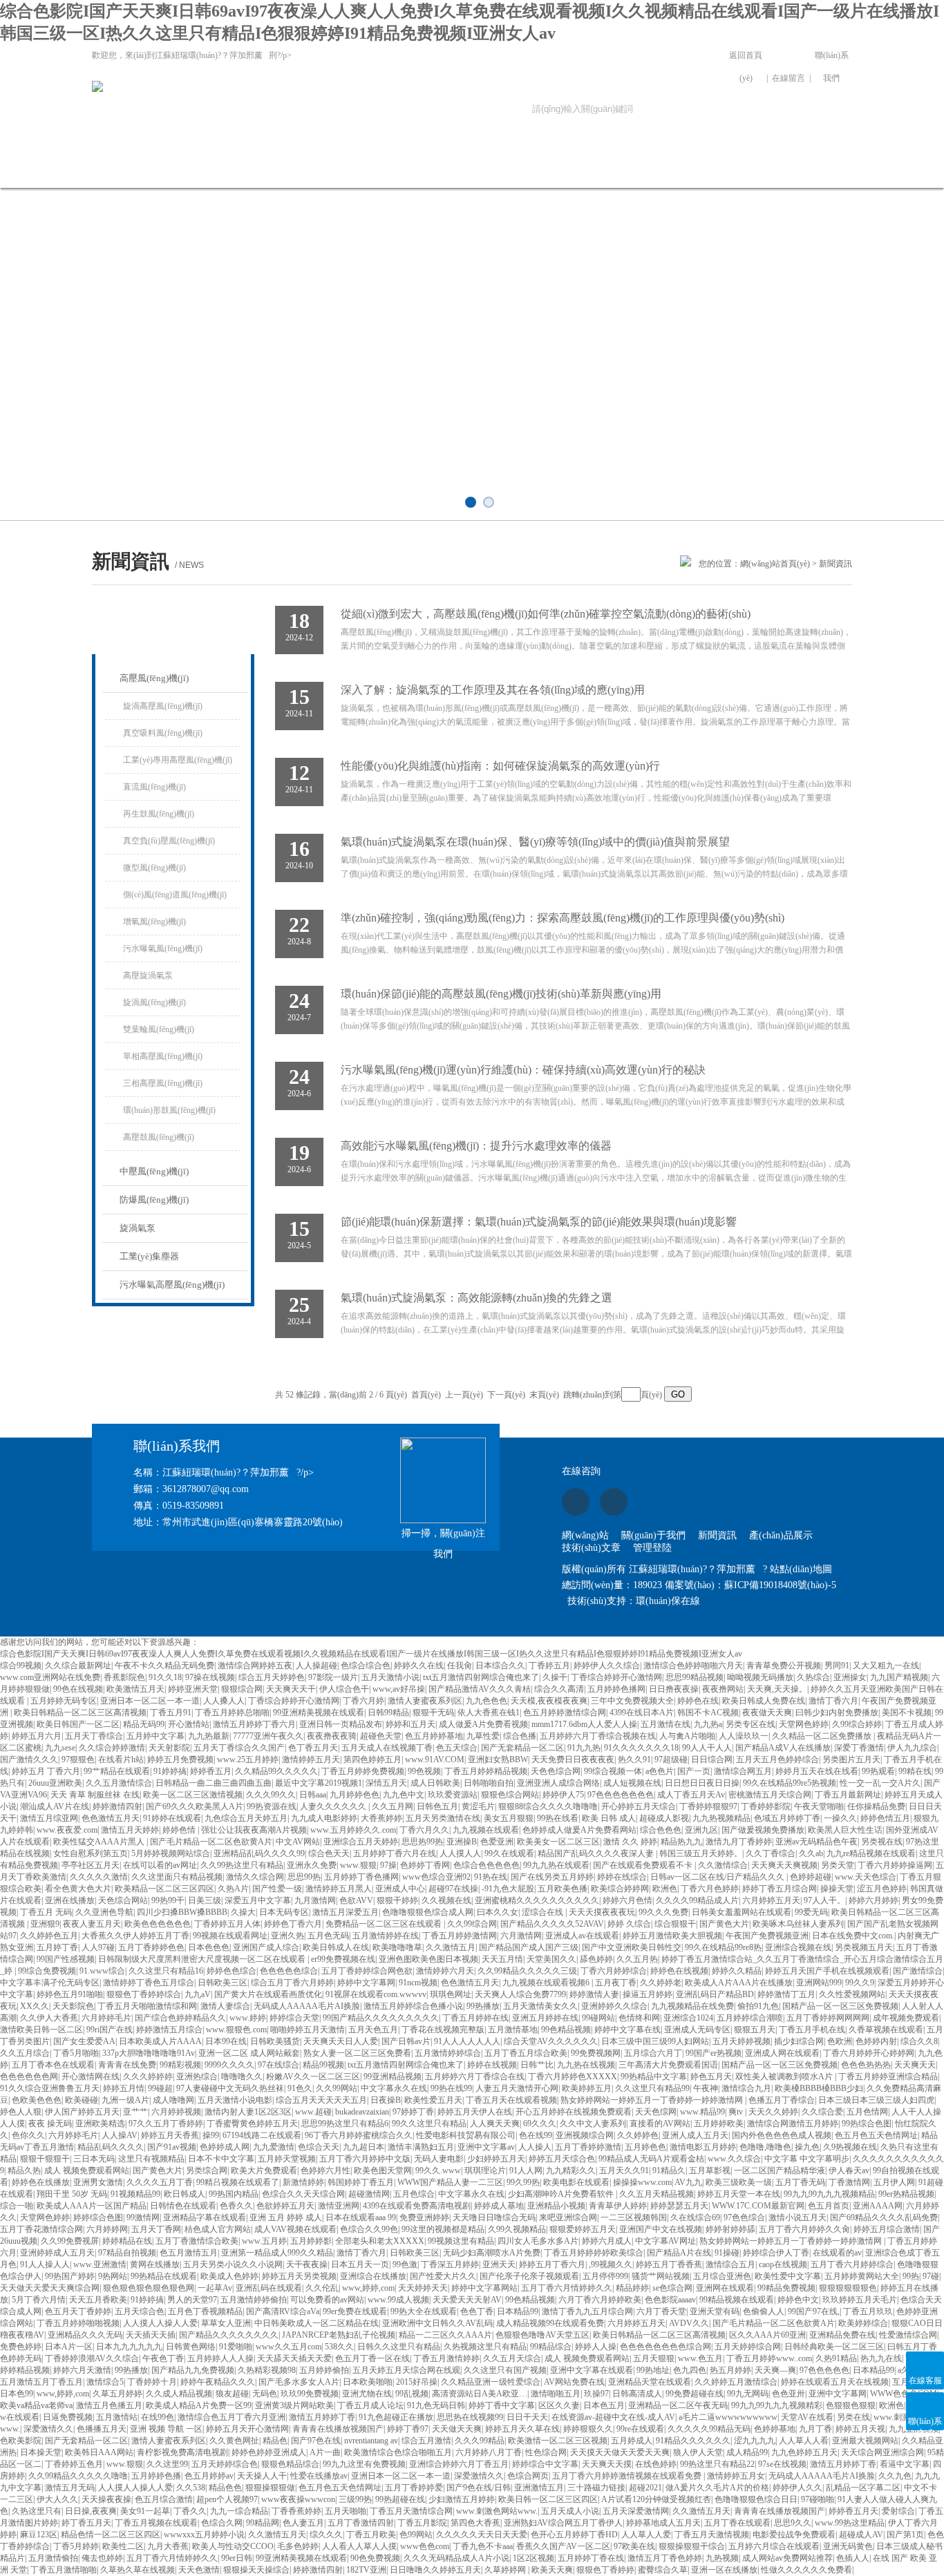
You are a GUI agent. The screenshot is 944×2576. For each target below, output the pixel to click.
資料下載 (605, 168)
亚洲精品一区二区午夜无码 (678, 2405)
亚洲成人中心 (400, 1889)
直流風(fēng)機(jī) (154, 787)
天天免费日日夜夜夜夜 (573, 1759)
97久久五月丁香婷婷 (166, 2124)
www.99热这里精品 (850, 2523)
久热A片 (233, 1889)
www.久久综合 (734, 2159)
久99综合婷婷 (857, 1724)
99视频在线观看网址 (230, 1936)
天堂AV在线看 (807, 2417)
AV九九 (688, 2182)
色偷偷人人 (764, 2311)
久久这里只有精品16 (166, 1971)
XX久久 (35, 2006)
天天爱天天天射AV (467, 2300)
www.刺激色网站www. (497, 2511)
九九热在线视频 (586, 2065)
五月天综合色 (140, 2311)
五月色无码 (328, 1936)
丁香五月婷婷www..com (769, 2358)
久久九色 (895, 2476)
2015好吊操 (417, 2382)
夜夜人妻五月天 (92, 1924)
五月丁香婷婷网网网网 (828, 2018)
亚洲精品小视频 (556, 2206)
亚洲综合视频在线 (798, 1947)
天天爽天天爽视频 (784, 1865)
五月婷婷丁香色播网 (361, 1877)
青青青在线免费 (127, 2065)
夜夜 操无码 (50, 2124)
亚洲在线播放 (70, 1900)
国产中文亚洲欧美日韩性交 (632, 1947)
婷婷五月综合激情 (887, 2229)
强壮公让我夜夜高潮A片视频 (254, 1830)
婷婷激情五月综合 (169, 2030)
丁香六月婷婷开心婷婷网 (869, 2053)
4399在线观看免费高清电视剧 (417, 2206)
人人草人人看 (804, 2441)
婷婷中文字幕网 (366, 1983)
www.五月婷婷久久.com (353, 1830)
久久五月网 (393, 1806)
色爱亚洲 (497, 1842)
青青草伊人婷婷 (618, 2206)
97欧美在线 (634, 2546)
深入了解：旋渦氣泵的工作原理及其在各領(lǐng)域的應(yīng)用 (493, 690)
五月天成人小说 (570, 2511)
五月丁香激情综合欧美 (197, 2241)
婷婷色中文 (798, 2300)
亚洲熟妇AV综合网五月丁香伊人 (563, 2523)
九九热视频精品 (721, 1818)
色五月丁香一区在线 (372, 2358)
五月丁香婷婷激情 (588, 2147)
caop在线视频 (783, 2264)
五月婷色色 (645, 2147)
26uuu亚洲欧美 (55, 1783)
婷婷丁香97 (408, 2429)
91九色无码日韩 (436, 2405)
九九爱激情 (274, 2147)
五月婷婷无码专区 (64, 1701)
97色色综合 (744, 2217)
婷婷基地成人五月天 (663, 2523)
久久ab (811, 1853)
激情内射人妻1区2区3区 (248, 2112)
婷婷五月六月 (37, 1736)
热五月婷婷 (730, 2370)
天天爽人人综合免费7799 (520, 1994)
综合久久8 (919, 2041)
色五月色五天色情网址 (876, 2135)
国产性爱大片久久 (443, 2276)
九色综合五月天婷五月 (246, 1818)
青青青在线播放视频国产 (338, 2429)
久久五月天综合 (512, 2358)
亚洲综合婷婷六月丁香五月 (459, 2464)
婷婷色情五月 (885, 1818)
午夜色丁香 (163, 2358)
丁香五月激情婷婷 (446, 2358)
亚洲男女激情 (98, 2182)
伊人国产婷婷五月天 (82, 2112)
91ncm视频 (418, 1983)
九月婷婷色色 (355, 1795)
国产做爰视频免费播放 (763, 1830)
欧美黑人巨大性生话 (845, 1830)
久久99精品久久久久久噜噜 (78, 2476)
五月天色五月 (373, 2030)
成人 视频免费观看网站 (87, 2170)
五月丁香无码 (800, 2182)
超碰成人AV (861, 2535)
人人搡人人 (224, 1701)
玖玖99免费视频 (310, 2394)
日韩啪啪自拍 (489, 1783)
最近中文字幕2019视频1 (319, 1783)
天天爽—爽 (775, 2370)
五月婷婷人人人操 (220, 2358)
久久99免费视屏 (70, 2241)
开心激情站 (189, 1724)
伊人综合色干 (344, 1689)
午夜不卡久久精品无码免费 (164, 1666)
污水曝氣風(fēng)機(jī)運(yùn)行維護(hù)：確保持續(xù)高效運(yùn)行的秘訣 (523, 1070)
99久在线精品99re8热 (723, 1947)
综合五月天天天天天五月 (321, 2100)
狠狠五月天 (755, 2030)
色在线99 (536, 2135)
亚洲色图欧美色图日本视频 (428, 1959)
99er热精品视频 (906, 2194)
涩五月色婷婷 (882, 1889)
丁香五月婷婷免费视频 (363, 1771)
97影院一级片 (333, 1677)
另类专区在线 (751, 1724)
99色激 (405, 2264)
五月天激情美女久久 (540, 2006)
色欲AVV (356, 1900)
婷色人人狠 (21, 2112)
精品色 (275, 2441)
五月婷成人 (632, 2441)
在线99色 (158, 2417)
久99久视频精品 (517, 2229)
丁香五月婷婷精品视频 (486, 1771)
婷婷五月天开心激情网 (247, 2429)
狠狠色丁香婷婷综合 (144, 1994)
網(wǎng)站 (585, 1535)
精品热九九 (681, 1842)
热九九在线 (881, 2358)
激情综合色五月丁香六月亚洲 (232, 2417)
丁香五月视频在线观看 (156, 2523)
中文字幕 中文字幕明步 (807, 2159)
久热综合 (813, 1677)
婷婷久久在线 (419, 1666)
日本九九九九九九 (129, 2347)
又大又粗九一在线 (886, 1666)
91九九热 (584, 1748)
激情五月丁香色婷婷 (665, 2558)
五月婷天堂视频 (287, 2159)
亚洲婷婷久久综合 (614, 2006)
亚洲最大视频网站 (865, 2441)
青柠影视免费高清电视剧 (182, 2452)
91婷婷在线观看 (172, 1818)
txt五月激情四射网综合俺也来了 (481, 1677)
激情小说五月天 (797, 2217)
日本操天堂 (41, 2452)
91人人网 (526, 2170)
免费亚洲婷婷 (424, 2217)
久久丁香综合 (771, 1853)
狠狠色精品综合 (290, 2464)
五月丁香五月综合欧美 (526, 2053)
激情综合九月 (746, 2088)
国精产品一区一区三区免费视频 (840, 2006)
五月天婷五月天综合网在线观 (406, 2370)
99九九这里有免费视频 (364, 2464)
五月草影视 (710, 2170)
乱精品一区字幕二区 (863, 2488)
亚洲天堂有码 (715, 2311)
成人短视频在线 (632, 1783)
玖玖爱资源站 (453, 1795)
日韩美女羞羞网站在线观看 (742, 1912)
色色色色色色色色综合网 (665, 2347)
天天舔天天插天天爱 (294, 2358)
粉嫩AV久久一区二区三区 (313, 2077)
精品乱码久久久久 (111, 2147)
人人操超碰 (317, 1666)
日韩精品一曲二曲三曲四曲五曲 (214, 1783)
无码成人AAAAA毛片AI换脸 (307, 2006)
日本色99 (17, 2394)
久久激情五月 (451, 1947)
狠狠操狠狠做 (270, 2488)
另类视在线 (882, 1842)
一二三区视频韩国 (634, 2217)
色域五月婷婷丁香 (787, 1818)
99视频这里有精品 (461, 2241)
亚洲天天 (499, 2264)
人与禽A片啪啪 (687, 1736)
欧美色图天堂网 (383, 2170)
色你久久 (28, 2135)
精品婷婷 (632, 2288)
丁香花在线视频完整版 (443, 2030)
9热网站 (113, 2276)
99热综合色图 (867, 2124)
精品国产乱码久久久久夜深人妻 (597, 1853)
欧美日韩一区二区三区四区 (548, 2499)
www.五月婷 (264, 2241)
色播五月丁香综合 (782, 2100)
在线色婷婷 (656, 2464)
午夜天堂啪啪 (819, 1806)
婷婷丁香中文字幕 (502, 2405)
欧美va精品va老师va (36, 2405)
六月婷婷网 (107, 2229)
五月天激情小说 (390, 1677)
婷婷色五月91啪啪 (70, 1994)
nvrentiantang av (371, 2441)
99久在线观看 (509, 1853)
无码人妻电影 (439, 2159)
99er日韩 (237, 2558)
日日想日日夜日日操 (702, 1783)
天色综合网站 (123, 1900)
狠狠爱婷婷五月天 (583, 2229)
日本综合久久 (500, 1666)
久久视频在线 (446, 1900)
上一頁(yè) (464, 1395)
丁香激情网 (849, 2182)
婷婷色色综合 (232, 1971)
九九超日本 (364, 2147)
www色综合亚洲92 (436, 1877)
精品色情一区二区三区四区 (111, 2535)
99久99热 (523, 2182)
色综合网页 (528, 2476)
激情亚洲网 (339, 2206)
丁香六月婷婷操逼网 (895, 1865)
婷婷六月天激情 (82, 2370)
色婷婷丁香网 (425, 1865)
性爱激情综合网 (908, 2335)
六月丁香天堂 (661, 2311)
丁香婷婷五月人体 (227, 1924)
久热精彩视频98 (267, 2370)
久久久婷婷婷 (148, 2077)
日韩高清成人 (637, 2394)
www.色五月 (700, 2358)
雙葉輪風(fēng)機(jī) (159, 1029)
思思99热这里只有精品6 (345, 2124)
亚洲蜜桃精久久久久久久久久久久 (537, 1900)
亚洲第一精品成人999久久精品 (277, 2253)
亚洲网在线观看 (725, 2288)
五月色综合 (414, 2194)
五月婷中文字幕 (155, 1736)
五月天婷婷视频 (742, 2041)
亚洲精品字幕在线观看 (205, 2217)
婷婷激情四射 (117, 1806)
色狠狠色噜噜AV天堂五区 (542, 2335)
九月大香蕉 (168, 2546)
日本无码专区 (284, 1912)
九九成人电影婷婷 (324, 1818)
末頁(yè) (544, 1395)
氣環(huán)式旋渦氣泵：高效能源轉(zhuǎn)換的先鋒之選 (476, 1298)
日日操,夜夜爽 (91, 2511)
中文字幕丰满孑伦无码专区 (50, 1983)
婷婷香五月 (211, 1771)
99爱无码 (811, 1912)
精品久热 (24, 2170)
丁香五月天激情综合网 (411, 2511)
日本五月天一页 (360, 2264)
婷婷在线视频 (492, 2065)
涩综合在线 (544, 1912)
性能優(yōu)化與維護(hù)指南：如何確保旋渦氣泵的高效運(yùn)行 (500, 766)
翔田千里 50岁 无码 (72, 2194)
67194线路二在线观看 (262, 2135)
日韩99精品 (388, 1712)
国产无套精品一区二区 (522, 1748)
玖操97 (596, 2394)
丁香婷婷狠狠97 (708, 1806)
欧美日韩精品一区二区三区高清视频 (80, 1712)
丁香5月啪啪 (76, 2053)
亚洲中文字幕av (486, 2147)
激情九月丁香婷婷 (739, 1842)
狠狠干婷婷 (397, 1900)
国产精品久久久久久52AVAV (552, 1924)
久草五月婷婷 (117, 2394)
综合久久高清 (559, 1689)
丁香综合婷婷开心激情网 (616, 1677)
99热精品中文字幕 (654, 2077)
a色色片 (660, 1771)
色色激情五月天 (111, 1818)
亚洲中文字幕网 (838, 2394)
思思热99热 (422, 1842)
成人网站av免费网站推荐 (787, 2558)
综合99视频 (21, 1666)
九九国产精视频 (899, 1677)
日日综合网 (712, 1759)
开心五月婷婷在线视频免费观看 (574, 2112)
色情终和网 (639, 2018)
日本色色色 (209, 1947)
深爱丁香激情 (859, 1748)
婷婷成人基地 (499, 2206)
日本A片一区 (69, 2347)
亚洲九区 (701, 1830)
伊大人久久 (57, 2499)
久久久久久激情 (99, 1877)
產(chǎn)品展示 (419, 168)
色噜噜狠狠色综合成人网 (428, 1912)
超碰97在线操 (453, 1889)
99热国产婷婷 (70, 2276)
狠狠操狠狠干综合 (692, 2546)
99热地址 (653, 2370)
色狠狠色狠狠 (851, 2405)
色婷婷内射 (876, 2041)
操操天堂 (837, 1889)
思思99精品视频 (695, 1677)
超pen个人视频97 (227, 2499)
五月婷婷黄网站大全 (862, 2276)
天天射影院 (169, 1748)
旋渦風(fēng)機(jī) (154, 1002)
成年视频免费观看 (906, 2018)
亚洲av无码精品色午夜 (816, 1842)
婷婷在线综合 (622, 1877)
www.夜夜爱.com (67, 1830)
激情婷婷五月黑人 (339, 1889)
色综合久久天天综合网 (303, 2194)
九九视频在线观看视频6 (547, 1983)
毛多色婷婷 (298, 2546)
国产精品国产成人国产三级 (529, 1947)
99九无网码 (748, 2394)
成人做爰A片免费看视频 (483, 1724)
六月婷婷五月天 (771, 1900)
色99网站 (416, 2535)
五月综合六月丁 (653, 2053)
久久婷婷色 (638, 2135)
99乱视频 (412, 2394)
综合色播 (520, 1736)
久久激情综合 (723, 1865)
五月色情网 (867, 2112)
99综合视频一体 (613, 1771)
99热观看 (878, 1771)
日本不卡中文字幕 (221, 2159)
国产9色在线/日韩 (479, 2488)
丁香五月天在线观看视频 (511, 2100)
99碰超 (160, 2088)
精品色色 (225, 2488)
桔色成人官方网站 (218, 2229)
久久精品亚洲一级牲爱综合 (491, 2382)
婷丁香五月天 (86, 2523)
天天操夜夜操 (106, 2499)
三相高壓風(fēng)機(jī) (163, 1083)
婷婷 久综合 (629, 1924)
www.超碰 (313, 2112)
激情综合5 (105, 2382)
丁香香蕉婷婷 (296, 2511)
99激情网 (143, 2217)
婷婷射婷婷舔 (730, 2229)
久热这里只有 (37, 2511)
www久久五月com (289, 2347)
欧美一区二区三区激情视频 (193, 1795)
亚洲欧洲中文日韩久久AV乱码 (437, 2323)
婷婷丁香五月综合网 (780, 1889)
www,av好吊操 (399, 1689)
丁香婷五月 (549, 1666)
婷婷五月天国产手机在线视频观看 (827, 1971)
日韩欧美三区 (223, 1983)
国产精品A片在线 (679, 2253)
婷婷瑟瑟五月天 (679, 2206)
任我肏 (460, 1666)
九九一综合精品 (239, 2511)
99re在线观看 (640, 2429)
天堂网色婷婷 (804, 1724)
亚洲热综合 (197, 2077)
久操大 (243, 1912)
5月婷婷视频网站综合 (171, 1853)
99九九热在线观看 (556, 1865)
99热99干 (168, 1900)
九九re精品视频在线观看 (871, 1853)
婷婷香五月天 (853, 2511)
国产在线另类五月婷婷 (552, 1877)
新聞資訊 (325, 168)
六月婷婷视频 (176, 2112)
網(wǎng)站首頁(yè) (139, 168)
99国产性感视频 (66, 1959)
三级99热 (355, 2499)
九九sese (60, 1748)
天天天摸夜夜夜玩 (602, 1912)
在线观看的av (837, 2253)
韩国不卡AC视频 (708, 1712)
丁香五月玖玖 (868, 2311)
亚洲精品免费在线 (842, 2335)
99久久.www (438, 2170)
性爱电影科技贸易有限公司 (466, 2135)
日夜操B (386, 2100)
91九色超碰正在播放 (396, 2417)
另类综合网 (207, 2170)
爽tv (737, 2112)
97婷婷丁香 (413, 2112)
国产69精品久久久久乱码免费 (884, 2217)
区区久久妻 (559, 2405)
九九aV (198, 1994)
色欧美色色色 (37, 2100)
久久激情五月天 (701, 2511)
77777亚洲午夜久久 (268, 1736)
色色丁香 (477, 2311)
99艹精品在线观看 (117, 1771)
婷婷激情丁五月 (786, 1994)
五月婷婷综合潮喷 (750, 2018)
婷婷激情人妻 (594, 1994)
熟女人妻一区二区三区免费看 (357, 2053)
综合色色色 (661, 1830)
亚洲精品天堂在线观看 (650, 2382)
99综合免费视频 (47, 1971)
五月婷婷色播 (156, 2476)
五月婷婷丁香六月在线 (395, 1853)
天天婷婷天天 (423, 2288)
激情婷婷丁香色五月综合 (149, 1983)
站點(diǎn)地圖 (801, 1569)
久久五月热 (637, 1959)
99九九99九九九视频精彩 (777, 2405)
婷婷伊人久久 (797, 2488)
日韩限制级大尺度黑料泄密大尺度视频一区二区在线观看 (203, 1959)
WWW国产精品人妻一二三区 (450, 2182)
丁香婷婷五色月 (74, 2464)
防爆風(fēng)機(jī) (154, 1200)
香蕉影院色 (124, 1677)
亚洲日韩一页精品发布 (341, 1724)
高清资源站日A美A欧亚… (480, 2394)
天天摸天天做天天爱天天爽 (620, 2452)
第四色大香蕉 (475, 2523)
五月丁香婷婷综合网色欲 (367, 1971)
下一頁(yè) (506, 1395)
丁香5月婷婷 (76, 2546)
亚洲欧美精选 (100, 2124)
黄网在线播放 (155, 2264)
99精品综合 (551, 2347)
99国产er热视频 (714, 2053)
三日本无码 (94, 2159)
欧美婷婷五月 (587, 2088)
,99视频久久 (611, 2264)
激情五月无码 (70, 2488)
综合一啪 (17, 2206)
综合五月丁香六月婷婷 (292, 1983)
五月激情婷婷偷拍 (254, 2300)
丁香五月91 (171, 1712)
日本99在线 (226, 2041)
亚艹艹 (135, 2112)
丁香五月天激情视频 (712, 2535)
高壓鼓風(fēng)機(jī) (159, 1137)
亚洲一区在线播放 (724, 2570)
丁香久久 (190, 2511)
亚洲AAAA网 (878, 2206)
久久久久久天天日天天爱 (482, 2535)
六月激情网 (521, 1936)
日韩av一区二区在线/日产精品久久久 (718, 1877)
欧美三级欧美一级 (739, 2182)
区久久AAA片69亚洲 (767, 2335)
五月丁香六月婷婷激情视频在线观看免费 (628, 2476)
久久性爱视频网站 (852, 1994)
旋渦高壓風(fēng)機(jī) (163, 706)
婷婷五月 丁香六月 (46, 1771)
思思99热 (304, 1877)
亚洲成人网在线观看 (782, 2053)
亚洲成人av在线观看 (582, 1936)
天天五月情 (502, 1959)
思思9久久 (793, 2523)
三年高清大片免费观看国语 (668, 2065)
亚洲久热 (287, 1936)
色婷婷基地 (775, 2429)
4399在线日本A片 (642, 1712)
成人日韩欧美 (435, 1783)
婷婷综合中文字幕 (545, 2464)
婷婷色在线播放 (41, 2182)
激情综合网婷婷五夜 (255, 1666)
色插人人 (853, 2558)
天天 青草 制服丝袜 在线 (95, 1795)
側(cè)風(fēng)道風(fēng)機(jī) (175, 895)
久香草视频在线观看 (886, 2030)
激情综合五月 (730, 2264)
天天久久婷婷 (773, 2112)
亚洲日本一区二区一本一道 (150, 1701)
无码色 (265, 2394)
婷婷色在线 (698, 1701)
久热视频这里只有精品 (485, 2347)
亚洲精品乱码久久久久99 (259, 1853)
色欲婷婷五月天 (285, 2206)
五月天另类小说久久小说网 (233, 2264)
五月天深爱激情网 (636, 2511)
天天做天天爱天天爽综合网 (50, 2288)
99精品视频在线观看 (737, 2300)
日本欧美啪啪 (368, 2382)
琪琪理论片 (485, 2170)
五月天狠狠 (654, 2358)
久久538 (191, 2488)
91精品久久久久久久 (693, 2441)
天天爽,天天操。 (777, 1689)
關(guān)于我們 (232, 168)
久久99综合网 (472, 1924)
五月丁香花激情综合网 (41, 2229)
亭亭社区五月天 (91, 1865)
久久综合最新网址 (78, 1666)
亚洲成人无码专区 (697, 2030)
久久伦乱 (322, 2288)
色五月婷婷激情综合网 (565, 1712)
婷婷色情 (180, 1830)
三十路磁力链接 (596, 2488)
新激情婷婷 (303, 2182)
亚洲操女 (850, 1677)
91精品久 (669, 2170)
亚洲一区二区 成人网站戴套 (249, 2053)
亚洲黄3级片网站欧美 (294, 2405)
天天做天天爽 (457, 2429)
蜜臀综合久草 (663, 2570)
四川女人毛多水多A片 (538, 2241)
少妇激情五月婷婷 (462, 2499)
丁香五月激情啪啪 (64, 2570)
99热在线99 (451, 2088)
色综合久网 (222, 2523)
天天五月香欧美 (98, 2300)
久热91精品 (836, 2358)
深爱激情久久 (48, 2429)
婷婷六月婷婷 (874, 1900)
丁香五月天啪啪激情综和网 (147, 2006)
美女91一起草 (145, 2511)
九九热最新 (209, 1736)
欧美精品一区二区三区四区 (164, 1889)
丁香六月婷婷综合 (614, 1971)
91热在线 (491, 1877)
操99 (211, 2135)
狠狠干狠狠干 (45, 2159)
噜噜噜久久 (242, 2077)
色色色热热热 (866, 2065)
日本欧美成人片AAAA (160, 2041)
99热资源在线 (272, 1806)
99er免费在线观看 (355, 2311)
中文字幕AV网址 (665, 2241)
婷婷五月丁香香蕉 (669, 2264)
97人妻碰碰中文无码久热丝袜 (230, 2088)
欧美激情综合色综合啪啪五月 (398, 2452)
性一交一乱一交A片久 (880, 1783)
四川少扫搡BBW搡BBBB (182, 1912)
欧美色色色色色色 (158, 1924)
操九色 (807, 2147)
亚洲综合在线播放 (373, 2276)
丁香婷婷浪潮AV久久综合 (92, 2358)
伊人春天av (849, 2170)
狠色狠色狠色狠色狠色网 (149, 2288)
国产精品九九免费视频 (193, 2370)
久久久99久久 (271, 1795)
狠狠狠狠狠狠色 (848, 2288)
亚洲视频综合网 (585, 2135)
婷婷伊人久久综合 (607, 1666)
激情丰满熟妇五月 (421, 2147)
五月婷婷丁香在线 (591, 2558)
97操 (388, 1865)
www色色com (425, 2546)
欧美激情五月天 (135, 1689)
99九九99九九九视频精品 (829, 2194)
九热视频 (722, 2558)
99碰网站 (598, 2018)
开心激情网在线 (91, 2077)
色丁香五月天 (313, 1748)
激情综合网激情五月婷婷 (793, 2124)
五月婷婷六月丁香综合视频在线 (598, 1736)
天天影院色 (73, 2006)
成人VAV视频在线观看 (295, 2229)
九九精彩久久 (571, 2170)
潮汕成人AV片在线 (55, 1806)
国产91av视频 (172, 2147)
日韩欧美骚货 (275, 2041)
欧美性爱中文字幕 (788, 2276)
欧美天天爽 (552, 2570)
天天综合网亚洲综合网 (882, 2452)
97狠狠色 (78, 1759)
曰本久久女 (498, 1912)
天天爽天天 (915, 2065)
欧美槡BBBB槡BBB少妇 (819, 2088)
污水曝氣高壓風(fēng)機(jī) (172, 1285)
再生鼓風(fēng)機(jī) (159, 814)
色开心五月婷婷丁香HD (574, 2535)
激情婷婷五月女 (736, 2476)
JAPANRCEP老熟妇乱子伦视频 (339, 2335)
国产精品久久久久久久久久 (229, 2335)
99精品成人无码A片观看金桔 (651, 2159)
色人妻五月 (303, 2523)
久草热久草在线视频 (138, 2570)
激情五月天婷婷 (130, 1830)
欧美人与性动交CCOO (233, 2546)
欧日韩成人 (185, 2194)
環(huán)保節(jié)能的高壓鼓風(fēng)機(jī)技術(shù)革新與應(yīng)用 (501, 994)
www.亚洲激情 (100, 2264)
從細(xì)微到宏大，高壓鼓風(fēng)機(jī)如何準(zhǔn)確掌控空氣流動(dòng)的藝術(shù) (546, 614)
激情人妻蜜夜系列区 (425, 1701)
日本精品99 (518, 2311)
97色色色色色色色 (621, 1795)
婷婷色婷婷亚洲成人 (269, 2452)
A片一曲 (325, 2452)
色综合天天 (319, 2147)
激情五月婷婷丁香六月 (254, 1724)
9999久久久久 (229, 2065)
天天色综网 (656, 2112)
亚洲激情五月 (539, 2488)
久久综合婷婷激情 (112, 1748)
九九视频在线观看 (486, 1830)
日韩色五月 (437, 1806)
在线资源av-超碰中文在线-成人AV (613, 2417)
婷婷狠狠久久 (588, 2429)
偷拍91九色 (758, 2006)
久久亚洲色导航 (104, 1912)
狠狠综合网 (242, 1689)
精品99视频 (323, 2065)
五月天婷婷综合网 (748, 2347)
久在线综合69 (695, 2217)
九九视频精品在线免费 (692, 2006)
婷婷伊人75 (563, 1795)
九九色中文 (404, 1795)
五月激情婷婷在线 (386, 1936)
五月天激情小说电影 (235, 2100)
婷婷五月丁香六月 (552, 2264)
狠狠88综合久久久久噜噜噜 (548, 1806)
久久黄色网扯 (234, 2441)
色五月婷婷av (209, 2476)
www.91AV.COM (435, 1759)
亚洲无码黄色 (848, 2546)
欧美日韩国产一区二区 (78, 1724)
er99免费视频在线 (343, 1959)
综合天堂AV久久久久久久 (551, 2041)
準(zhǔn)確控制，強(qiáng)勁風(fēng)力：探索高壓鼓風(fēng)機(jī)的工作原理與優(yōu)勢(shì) (563, 918)
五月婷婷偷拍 (324, 2370)
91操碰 (727, 2253)
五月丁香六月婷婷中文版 (365, 2159)
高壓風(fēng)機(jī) (154, 678)
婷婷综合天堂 (294, 2018)
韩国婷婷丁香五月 (361, 2182)
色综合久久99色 (369, 2229)
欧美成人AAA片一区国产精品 (92, 2206)
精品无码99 (144, 1724)
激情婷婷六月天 (445, 1971)
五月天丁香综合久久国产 (239, 1748)
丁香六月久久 (424, 1830)
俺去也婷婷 (102, 2558)
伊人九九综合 (912, 1748)
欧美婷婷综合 (863, 2323)
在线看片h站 (121, 1759)
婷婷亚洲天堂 (193, 1689)
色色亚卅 (789, 2394)
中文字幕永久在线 (394, 2088)
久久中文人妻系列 (593, 2124)
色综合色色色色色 (487, 1865)
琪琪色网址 (451, 1994)
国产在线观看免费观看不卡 (644, 1865)
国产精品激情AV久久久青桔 (480, 1689)
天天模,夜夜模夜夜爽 (549, 1701)
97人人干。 (824, 1900)
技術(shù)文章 (512, 168)
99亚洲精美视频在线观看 (319, 1712)
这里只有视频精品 (151, 2159)
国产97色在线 (316, 2441)
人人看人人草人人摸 (359, 2546)
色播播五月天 (102, 2429)
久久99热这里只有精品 (242, 1865)
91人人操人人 (45, 2264)
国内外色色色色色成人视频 (782, 2135)
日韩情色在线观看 (183, 2206)
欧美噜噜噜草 (397, 1947)
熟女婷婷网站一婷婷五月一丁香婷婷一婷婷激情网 (653, 2100)
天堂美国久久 (551, 1959)
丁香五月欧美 (371, 2535)
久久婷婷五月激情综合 (736, 2382)
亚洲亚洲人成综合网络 (558, 1783)
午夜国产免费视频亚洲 (767, 1936)
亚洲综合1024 (688, 2018)
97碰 (931, 2276)
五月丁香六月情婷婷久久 (567, 2288)
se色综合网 (672, 2288)
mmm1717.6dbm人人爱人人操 (584, 1724)
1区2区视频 (534, 2558)
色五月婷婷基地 (434, 1736)
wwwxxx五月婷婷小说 (204, 2535)
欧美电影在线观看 (576, 2182)
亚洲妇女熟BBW (498, 1759)
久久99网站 (337, 2088)
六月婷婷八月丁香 (489, 2452)
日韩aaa (313, 1795)
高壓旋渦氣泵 (148, 975)
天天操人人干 (262, 2476)
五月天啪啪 (346, 2511)
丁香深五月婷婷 (450, 2264)
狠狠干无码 (433, 1712)
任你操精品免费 (876, 1806)
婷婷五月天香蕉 (170, 2135)
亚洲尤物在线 (367, 2394)
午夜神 (706, 2088)
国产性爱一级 (277, 1889)
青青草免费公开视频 (784, 1666)
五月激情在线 (665, 1724)
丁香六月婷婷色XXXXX (573, 2077)
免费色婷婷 (21, 2347)
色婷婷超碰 (811, 1877)
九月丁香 (815, 2429)
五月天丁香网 (156, 2229)
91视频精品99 (135, 2194)
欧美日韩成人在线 (336, 1947)
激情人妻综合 (225, 2006)
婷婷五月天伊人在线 (475, 2112)
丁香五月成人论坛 (370, 2405)
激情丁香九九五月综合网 (587, 2311)
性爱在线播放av (319, 2476)
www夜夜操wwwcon (298, 2499)
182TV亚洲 (366, 2570)
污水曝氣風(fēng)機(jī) (163, 948)
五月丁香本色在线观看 (53, 2065)
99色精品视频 (566, 2030)
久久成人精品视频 (179, 2394)
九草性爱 (483, 1736)
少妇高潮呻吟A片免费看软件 (562, 2194)
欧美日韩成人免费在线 (764, 1701)
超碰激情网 (369, 2194)
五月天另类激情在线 (443, 1818)
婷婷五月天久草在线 (522, 2429)
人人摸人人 (460, 1853)
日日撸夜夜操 (674, 1689)
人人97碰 (98, 1947)
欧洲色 (665, 1889)
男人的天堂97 (192, 2300)
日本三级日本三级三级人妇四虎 (876, 2100)
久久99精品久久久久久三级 (527, 1971)
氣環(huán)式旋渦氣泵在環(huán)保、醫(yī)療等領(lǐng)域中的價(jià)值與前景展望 (535, 842)
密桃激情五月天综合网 (770, 1795)
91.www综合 (102, 1971)
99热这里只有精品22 (717, 2464)
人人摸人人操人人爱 (160, 2323)
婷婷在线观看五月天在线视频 (835, 2382)
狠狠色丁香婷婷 (605, 2570)
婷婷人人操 (596, 2347)
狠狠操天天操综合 (256, 2570)
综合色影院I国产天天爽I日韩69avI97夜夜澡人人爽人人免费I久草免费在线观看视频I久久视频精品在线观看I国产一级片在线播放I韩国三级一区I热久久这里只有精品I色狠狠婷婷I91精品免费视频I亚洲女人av (371, 1654)
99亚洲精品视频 (393, 2077)
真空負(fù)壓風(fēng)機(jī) (169, 841)
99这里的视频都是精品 (443, 2229)
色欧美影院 (21, 2441)
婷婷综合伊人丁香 (776, 2253)
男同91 (837, 1666)
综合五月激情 (426, 2441)
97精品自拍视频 (127, 2253)
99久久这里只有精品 (429, 2124)
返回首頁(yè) (746, 67)
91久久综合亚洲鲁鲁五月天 (50, 2088)
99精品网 (263, 2523)
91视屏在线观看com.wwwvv (376, 1994)
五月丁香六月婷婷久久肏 (804, 2229)
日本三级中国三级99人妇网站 (655, 2041)
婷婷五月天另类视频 (299, 2276)
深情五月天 (386, 1783)
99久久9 (860, 1983)
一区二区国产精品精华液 (780, 2170)
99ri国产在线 (110, 2030)
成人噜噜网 (173, 2100)
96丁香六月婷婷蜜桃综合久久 (359, 2135)
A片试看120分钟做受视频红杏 (656, 2499)
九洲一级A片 (125, 2100)
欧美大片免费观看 (264, 2170)
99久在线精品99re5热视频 (790, 1783)
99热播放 (483, 2006)
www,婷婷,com (368, 2288)
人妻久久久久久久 (334, 1806)
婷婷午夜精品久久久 (218, 2382)
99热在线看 (558, 1818)
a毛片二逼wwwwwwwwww (728, 2417)
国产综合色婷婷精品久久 (180, 2018)
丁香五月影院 (422, 2523)
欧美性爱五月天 (433, 2100)
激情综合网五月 (743, 1771)
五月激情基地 (513, 2030)
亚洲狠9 (45, 1924)
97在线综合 (279, 2065)
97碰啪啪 (818, 2499)
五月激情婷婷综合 (448, 2053)
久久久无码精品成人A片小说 (456, 2558)
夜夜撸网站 (723, 1689)
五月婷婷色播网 (616, 1689)
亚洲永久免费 (312, 1865)
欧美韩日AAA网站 (99, 2452)
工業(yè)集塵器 (149, 1256)
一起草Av (215, 2288)
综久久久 (326, 2535)
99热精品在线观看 (164, 2276)
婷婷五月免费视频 (180, 1759)
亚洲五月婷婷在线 (545, 2018)
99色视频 (424, 1771)
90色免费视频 (375, 2558)
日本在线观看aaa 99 (361, 2217)
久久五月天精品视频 (657, 2194)
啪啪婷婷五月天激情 (308, 2030)
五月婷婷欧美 (719, 2124)
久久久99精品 (480, 2441)
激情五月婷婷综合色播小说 (413, 2006)
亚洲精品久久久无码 (85, 2335)
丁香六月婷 (364, 1701)
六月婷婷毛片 (106, 2018)
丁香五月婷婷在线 (475, 2018)
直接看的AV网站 (660, 2124)
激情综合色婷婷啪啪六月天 (693, 1666)
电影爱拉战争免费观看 (794, 2535)
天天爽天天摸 (607, 2464)
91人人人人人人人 (467, 2041)
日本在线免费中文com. (853, 1936)
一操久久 (840, 1818)
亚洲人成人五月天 (695, 2135)
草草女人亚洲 (226, 2323)
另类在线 (853, 2417)
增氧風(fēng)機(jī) (154, 922)
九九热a (708, 1724)
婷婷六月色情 (627, 1900)
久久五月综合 (25, 2053)
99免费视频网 (596, 2053)
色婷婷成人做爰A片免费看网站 (579, 1830)
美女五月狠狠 (509, 1818)
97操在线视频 (210, 1677)
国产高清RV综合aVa (283, 2311)
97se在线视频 (782, 2464)
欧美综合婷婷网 (620, 1889)
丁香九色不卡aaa (483, 2546)
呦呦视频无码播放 (760, 1677)
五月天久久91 (624, 2170)
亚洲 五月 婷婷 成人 (286, 2217)
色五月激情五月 (189, 2253)
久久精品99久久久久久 (276, 1771)
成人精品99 (747, 2452)
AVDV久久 (689, 2323)
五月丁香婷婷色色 (151, 1947)
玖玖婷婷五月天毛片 (860, 2300)
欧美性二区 (123, 2546)
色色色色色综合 (289, 1971)
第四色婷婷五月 (372, 1759)
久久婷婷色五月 (49, 1936)
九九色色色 (487, 1701)
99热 (911, 2276)
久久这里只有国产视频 (505, 2370)
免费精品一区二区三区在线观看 (385, 1924)
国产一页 (694, 1771)
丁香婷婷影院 (766, 1806)
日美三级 (205, 1900)
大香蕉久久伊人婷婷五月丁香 (135, 1936)
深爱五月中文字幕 (258, 1900)
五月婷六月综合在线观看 (774, 2546)
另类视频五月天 (864, 1947)
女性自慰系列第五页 (91, 1853)
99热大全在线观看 (424, 2311)
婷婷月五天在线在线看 (817, 1771)
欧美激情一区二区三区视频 (558, 2441)
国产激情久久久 (29, 1759)
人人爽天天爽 (495, 2124)
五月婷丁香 (57, 1947)
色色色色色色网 (29, 2077)
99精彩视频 (180, 2065)
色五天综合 (457, 1748)
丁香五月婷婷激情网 (460, 1936)
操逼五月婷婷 (648, 1994)
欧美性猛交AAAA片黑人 (100, 1842)
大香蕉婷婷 (381, 1818)
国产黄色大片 (724, 1924)
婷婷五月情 (124, 2088)
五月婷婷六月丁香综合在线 (475, 2077)
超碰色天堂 (381, 1736)
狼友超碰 (232, 2394)
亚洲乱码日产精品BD (715, 1994)
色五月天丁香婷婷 (78, 2311)
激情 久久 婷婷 (630, 1842)
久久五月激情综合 (119, 1783)
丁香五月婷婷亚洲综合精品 (888, 2077)
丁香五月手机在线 (812, 2030)
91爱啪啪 (236, 2347)
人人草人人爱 (646, 2535)
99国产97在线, (814, 2311)
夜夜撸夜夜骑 (332, 1736)
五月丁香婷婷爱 (414, 2488)
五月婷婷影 (311, 2241)
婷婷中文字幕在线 (627, 2030)
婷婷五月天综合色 (562, 2159)
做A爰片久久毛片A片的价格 (717, 2488)
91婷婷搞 (170, 1771)
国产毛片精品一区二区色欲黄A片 (211, 1842)
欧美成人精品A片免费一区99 (199, 2405)
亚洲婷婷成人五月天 (57, 2253)
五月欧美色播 (563, 1889)
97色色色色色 (824, 2370)
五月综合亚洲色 (722, 2276)
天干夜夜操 (307, 2264)
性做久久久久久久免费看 (806, 2570)
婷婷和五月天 (410, 1724)
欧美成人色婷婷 (229, 2276)
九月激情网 (315, 1900)
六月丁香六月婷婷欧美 (600, 2300)
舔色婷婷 (596, 1959)
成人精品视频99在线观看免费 (550, 2323)
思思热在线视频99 (470, 2417)
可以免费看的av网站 (327, 2300)
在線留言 (789, 78)
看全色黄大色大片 (78, 1889)
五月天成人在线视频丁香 (387, 1748)
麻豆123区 (39, 2535)
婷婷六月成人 (607, 2241)
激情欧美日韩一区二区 (41, 2030)
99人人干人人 (707, 1748)
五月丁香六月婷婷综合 (852, 2264)
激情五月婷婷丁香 (322, 2417)
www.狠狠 (358, 1865)
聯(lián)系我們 (832, 67)
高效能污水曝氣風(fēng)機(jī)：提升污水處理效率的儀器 (476, 1146)
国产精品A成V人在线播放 (783, 1748)
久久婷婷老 (661, 1983)
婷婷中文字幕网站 (484, 2288)
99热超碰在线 (400, 2499)
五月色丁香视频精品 (205, 2311)
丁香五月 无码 (46, 1912)
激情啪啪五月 (556, 2394)
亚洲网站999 (819, 1983)
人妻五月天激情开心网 (517, 2088)
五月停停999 (605, 2276)
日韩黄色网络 (191, 2347)
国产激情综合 (918, 1971)
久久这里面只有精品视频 (177, 1877)
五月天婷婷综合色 (225, 2464)
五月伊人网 (894, 2182)
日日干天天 (527, 2417)
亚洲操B (462, 1842)
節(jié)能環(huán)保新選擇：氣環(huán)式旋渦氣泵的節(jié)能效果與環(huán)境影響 (539, 1222)
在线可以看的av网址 (160, 1865)
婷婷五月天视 (860, 2429)
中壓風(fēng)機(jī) (154, 1171)
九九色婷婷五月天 (804, 2452)
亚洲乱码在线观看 (269, 2288)
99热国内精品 (234, 2194)
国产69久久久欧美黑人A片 (195, 1806)
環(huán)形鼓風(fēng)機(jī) (169, 1110)
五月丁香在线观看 (737, 2523)
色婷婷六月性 (325, 2170)
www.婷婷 (248, 2018)
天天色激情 (199, 2570)
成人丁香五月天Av (691, 1795)
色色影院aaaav (670, 2300)
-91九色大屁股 (508, 1889)
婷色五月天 (711, 2077)
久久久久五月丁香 (160, 2182)
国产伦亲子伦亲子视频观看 (529, 2276)
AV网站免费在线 (574, 2382)
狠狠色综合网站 (510, 1795)
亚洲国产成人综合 (266, 1947)
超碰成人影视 (664, 1818)
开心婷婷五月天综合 (639, 1806)
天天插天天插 (151, 2335)
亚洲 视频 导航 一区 (166, 2429)
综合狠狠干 (675, 1924)
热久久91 (634, 1759)
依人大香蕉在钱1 (489, 1712)
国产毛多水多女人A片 (299, 2382)
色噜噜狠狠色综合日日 (756, 2499)
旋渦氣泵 (138, 1228)
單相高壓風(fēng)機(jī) (163, 1056)
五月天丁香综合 (94, 1736)
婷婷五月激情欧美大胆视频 (672, 1936)
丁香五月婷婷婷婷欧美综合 (594, 2253)
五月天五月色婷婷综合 (777, 1759)
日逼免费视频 (68, 2417)
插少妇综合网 (799, 2041)
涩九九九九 (755, 2441)
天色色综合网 (556, 1771)
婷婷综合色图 (98, 2217)
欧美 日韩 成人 (609, 1818)
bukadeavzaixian (362, 2112)
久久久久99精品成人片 (697, 1900)
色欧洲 (840, 2041)
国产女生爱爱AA (84, 2041)
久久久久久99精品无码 (709, 2429)
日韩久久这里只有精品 (399, 2347)
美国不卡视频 (907, 1712)
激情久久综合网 (255, 1877)
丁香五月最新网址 (848, 1795)
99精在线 (915, 1771)
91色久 (300, 2088)
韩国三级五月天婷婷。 (701, 1853)
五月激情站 (117, 2417)
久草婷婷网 (506, 2570)
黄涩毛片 (478, 1806)
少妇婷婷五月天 (496, 2159)
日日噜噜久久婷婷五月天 (435, 2570)
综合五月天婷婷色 (272, 1677)
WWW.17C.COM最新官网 (758, 2206)
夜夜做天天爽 (767, 1712)
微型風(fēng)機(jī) (154, 868)
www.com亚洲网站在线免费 (50, 1677)
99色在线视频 (78, 1689)
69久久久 (540, 2124)
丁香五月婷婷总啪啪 (232, 1712)
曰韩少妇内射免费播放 (837, 1712)
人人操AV (120, 2135)
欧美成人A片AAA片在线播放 (739, 1983)
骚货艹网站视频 (661, 2276)
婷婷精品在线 (127, 2241)
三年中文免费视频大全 (632, 1701)
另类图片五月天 (851, 1759)
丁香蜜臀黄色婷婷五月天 (252, 2124)
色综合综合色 (366, 1666)
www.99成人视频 (398, 2300)
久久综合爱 (822, 2112)
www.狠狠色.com (236, 2030)
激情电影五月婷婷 (703, 2147)
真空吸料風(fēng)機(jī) (163, 733)
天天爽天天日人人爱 (341, 2041)
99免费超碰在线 (695, 2394)
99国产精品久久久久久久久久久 (381, 2018)
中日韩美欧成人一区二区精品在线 (317, 2323)
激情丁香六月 (833, 1701)
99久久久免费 (663, 1912)
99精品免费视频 (786, 2288)
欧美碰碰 (82, 2100)
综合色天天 (329, 1853)
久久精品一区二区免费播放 (823, 1736)
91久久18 (165, 1677)
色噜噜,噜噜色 (765, 2147)
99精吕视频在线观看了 (238, 2182)
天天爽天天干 (291, 1689)
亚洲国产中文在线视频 (661, 2229)
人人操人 (535, 2147)
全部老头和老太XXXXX (380, 2241)
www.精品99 (702, 2112)
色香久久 (236, 2206)
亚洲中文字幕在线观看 (592, 2370)
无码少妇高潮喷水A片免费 (492, 2253)
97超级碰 (671, 1759)
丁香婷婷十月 (152, 2382)
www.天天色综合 (866, 1877)
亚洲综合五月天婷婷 (361, 1842)
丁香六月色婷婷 (710, 1889)
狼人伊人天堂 (698, 2452)
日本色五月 (604, 2405)
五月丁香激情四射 (361, 2523)
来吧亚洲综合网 (568, 2217)
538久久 (339, 2347)
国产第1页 (905, 2535)
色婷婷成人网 (225, 2147)
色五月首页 (829, 2206)
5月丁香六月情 (39, 2300)
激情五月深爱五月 (346, 1912)
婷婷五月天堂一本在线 (739, 2194)
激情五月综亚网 (49, 1818)
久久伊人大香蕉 (49, 2018)
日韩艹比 (537, 2065)
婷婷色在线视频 (679, 1971)
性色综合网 (546, 2452)
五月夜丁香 (616, 1983)
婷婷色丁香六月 (293, 1924)
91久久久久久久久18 (641, 1748)
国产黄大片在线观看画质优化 (268, 1994)
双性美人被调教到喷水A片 (785, 2077)
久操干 (555, 1677)
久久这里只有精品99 (652, 2088)
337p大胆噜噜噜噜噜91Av (149, 2053)
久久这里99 (167, 2464)
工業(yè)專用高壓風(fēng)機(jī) (178, 760)
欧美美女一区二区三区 (558, 1842)
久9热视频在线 (850, 2147)
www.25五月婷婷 (248, 1759)
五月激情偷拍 (53, 2558)
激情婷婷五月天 (311, 1759)
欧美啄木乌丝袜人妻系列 (798, 1924)
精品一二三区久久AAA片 (445, 2335)
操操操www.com (642, 2182)
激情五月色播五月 (109, 2405)
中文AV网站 (298, 1842)
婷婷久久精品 (737, 1971)
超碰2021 (645, 2488)
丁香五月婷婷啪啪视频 (78, 2323)
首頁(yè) (426, 1395)
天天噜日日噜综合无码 (494, 2217)
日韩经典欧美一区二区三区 (834, 2347)
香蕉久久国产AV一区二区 (563, 2546)
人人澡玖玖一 (744, 1736)
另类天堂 (838, 1865)
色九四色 (690, 2370)
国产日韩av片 (406, 2041)
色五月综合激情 (164, 2499)
